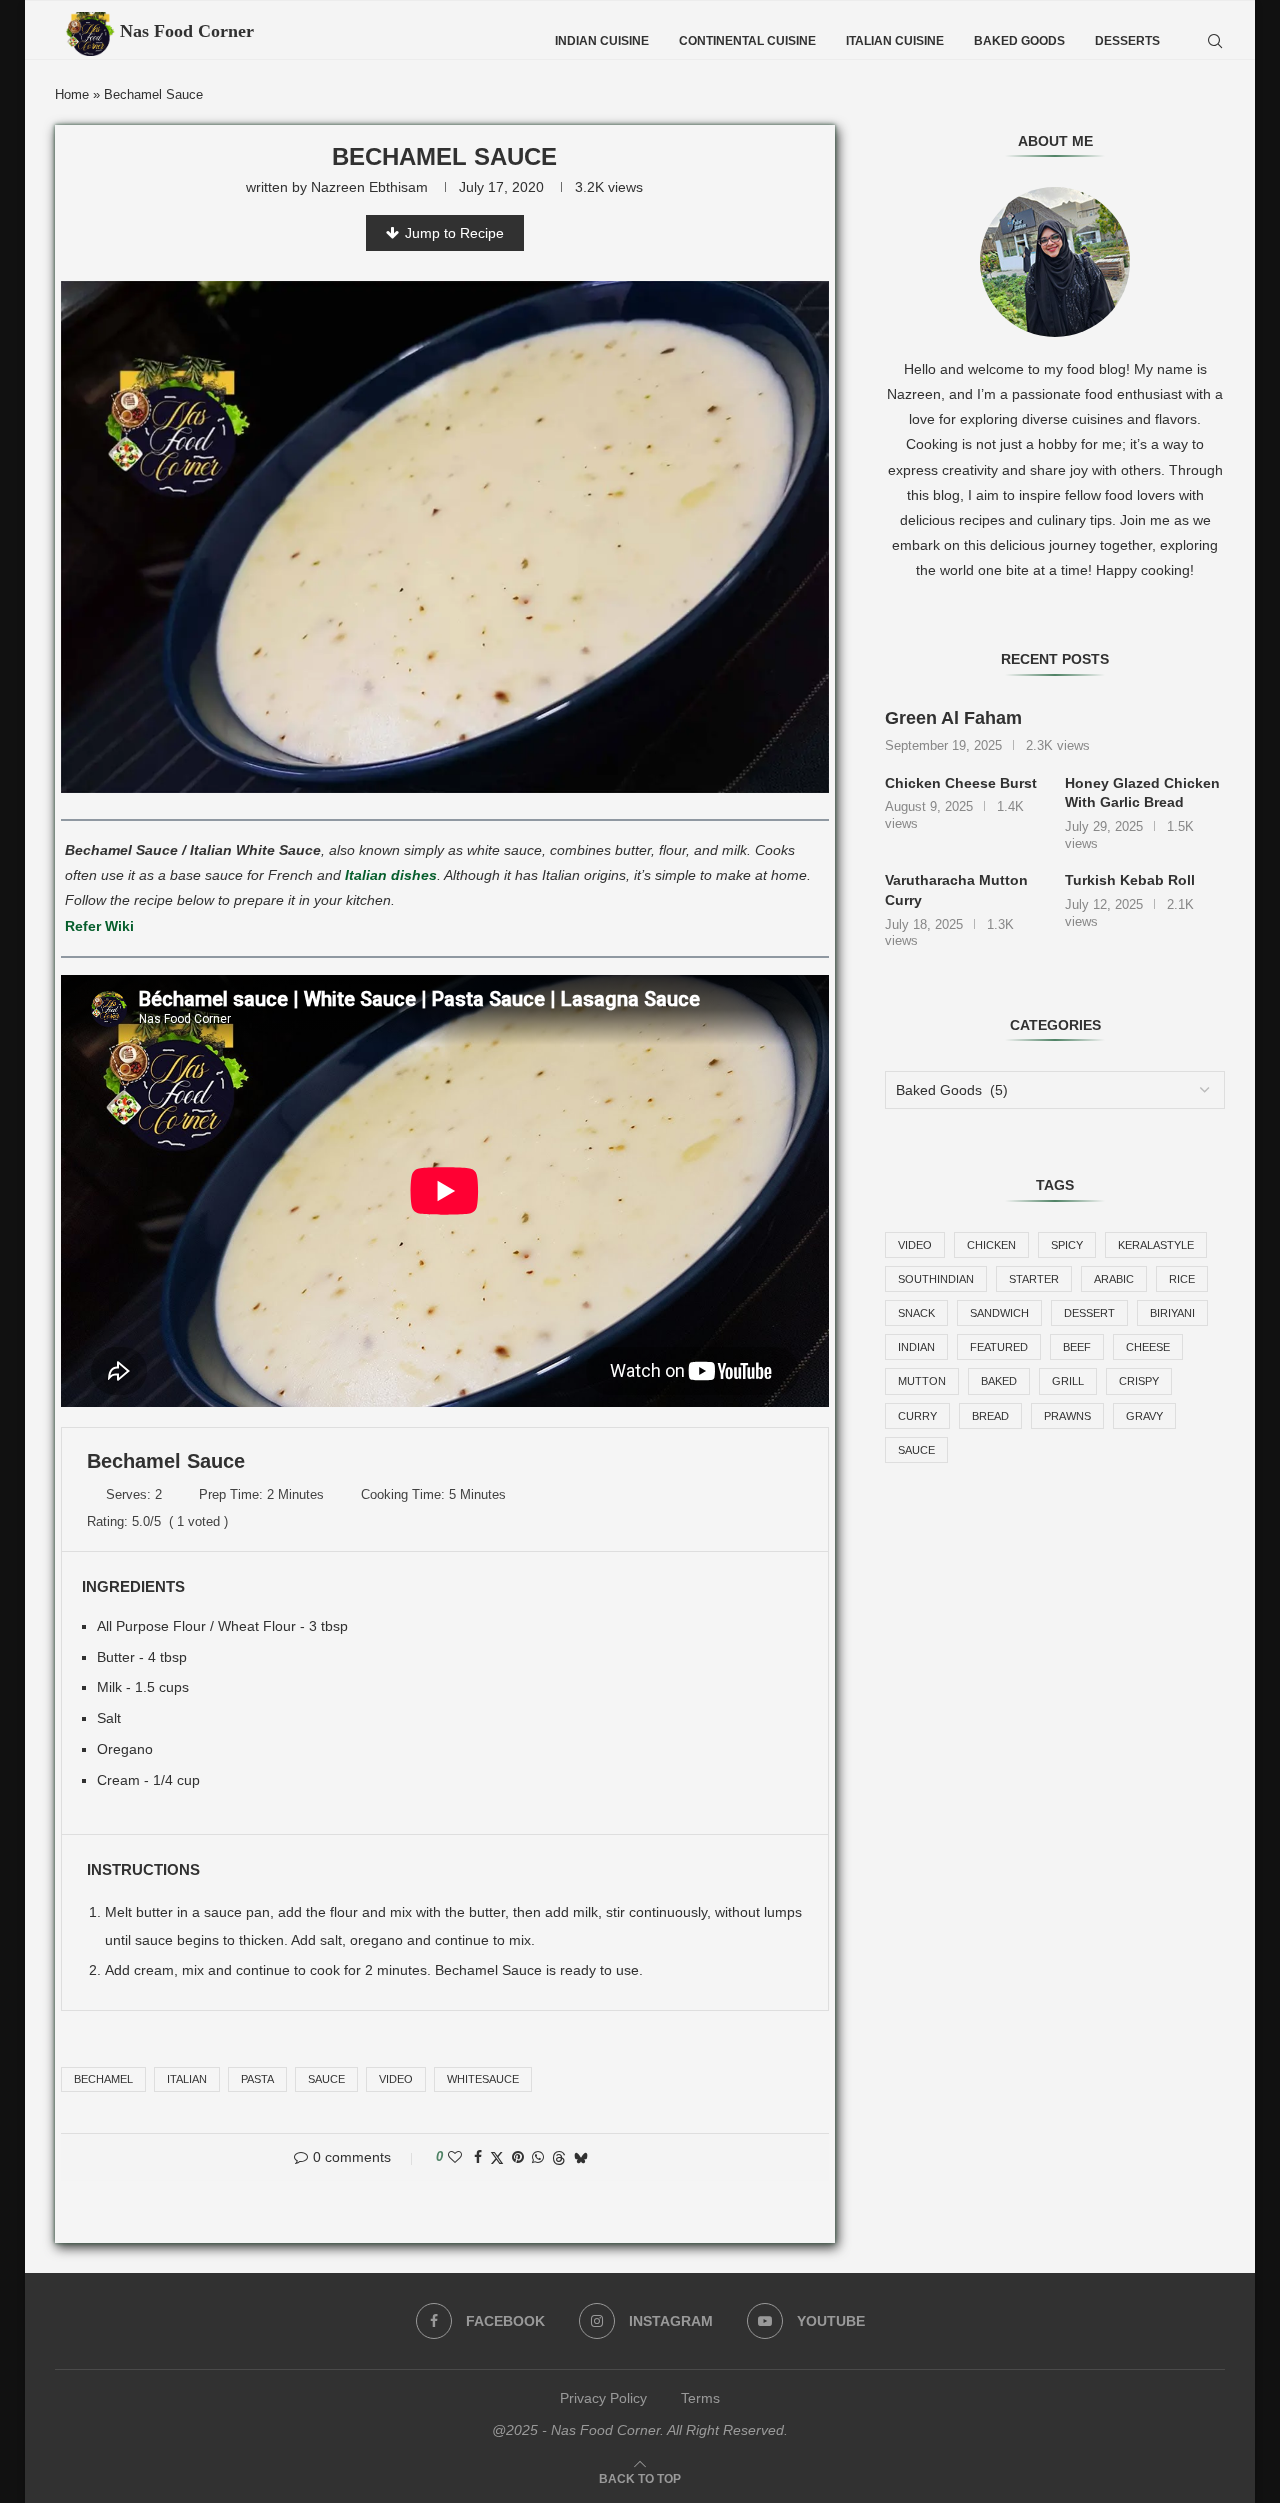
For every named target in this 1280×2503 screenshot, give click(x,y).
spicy (1067, 1245)
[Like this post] (455, 2157)
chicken (991, 1245)
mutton (922, 1381)
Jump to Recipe (454, 233)
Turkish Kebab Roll (1130, 880)
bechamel (103, 2079)
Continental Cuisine (747, 41)
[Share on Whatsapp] (538, 2157)
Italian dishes (391, 875)
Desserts (1127, 41)
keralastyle (1156, 1245)
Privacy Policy (603, 2398)
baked (999, 1381)
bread (990, 1416)
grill (1068, 1381)
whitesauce (483, 2079)
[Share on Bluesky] (581, 2157)
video (396, 2079)
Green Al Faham (953, 718)
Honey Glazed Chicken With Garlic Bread (1142, 793)
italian (187, 2079)
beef (1077, 1347)
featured (999, 1347)
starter (1034, 1279)
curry (917, 1416)
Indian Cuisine (602, 41)
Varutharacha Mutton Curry (956, 890)
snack (916, 1313)
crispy (1139, 1381)
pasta (257, 2079)
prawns (1067, 1416)
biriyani (1172, 1313)
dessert (1089, 1313)
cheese (1148, 1347)
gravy (1144, 1416)
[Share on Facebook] (478, 2157)
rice (1182, 1279)
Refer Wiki (99, 926)
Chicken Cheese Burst (961, 783)
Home (72, 94)
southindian (936, 1279)
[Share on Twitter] (497, 2157)
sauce (326, 2079)
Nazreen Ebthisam (369, 187)
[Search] (1215, 41)
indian (916, 1347)
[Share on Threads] (559, 2157)
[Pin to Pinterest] (518, 2157)
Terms (700, 2398)
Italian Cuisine (895, 41)
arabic (1114, 1279)
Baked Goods (1019, 41)
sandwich (999, 1313)
